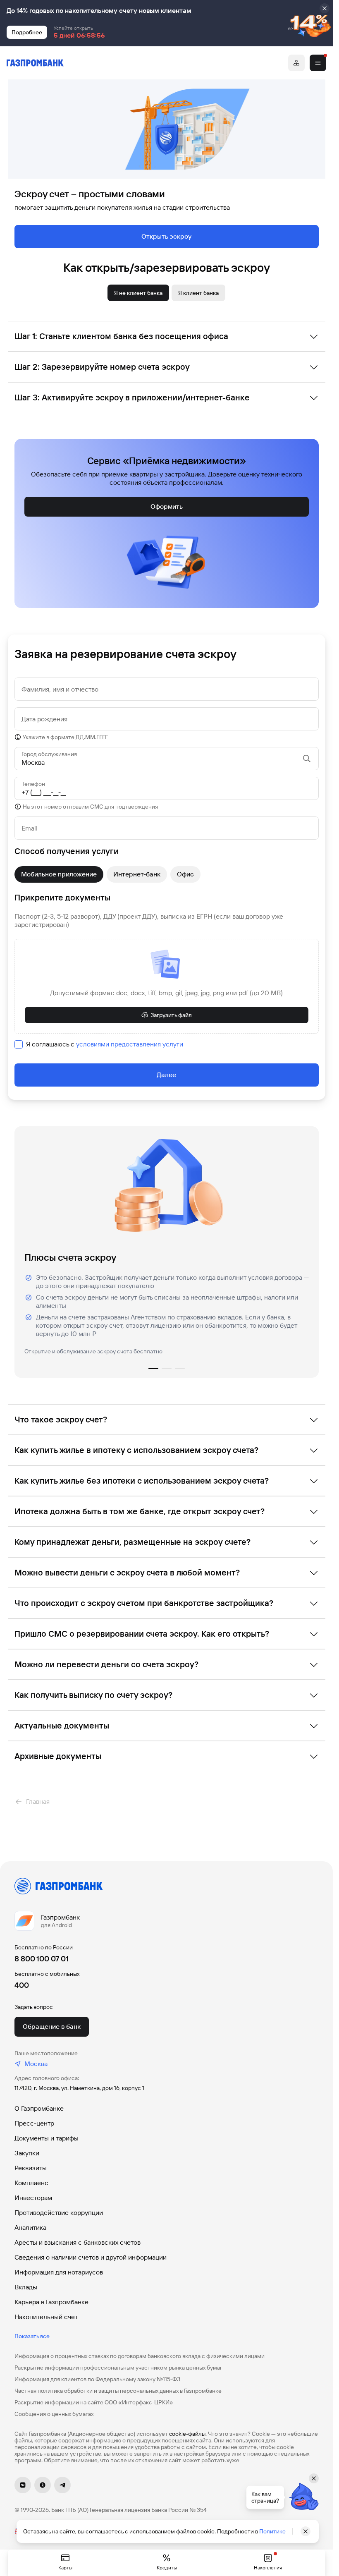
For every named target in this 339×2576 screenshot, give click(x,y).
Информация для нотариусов (59, 2272)
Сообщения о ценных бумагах (54, 2414)
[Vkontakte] (23, 2485)
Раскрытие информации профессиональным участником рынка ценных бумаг (118, 2368)
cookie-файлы (187, 2434)
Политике (272, 2531)
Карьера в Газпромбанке (51, 2302)
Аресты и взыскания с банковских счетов (78, 2242)
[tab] (138, 293)
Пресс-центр (34, 2123)
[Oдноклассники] (43, 2485)
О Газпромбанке (39, 2108)
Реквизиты (31, 2168)
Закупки (27, 2153)
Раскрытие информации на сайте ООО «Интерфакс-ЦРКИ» (94, 2402)
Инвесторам (33, 2198)
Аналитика (30, 2228)
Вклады (26, 2287)
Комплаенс (31, 2183)
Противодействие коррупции (59, 2213)
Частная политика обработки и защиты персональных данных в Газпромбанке (118, 2391)
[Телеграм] (62, 2485)
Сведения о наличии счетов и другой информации (91, 2257)
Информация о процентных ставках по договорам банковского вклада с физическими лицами (140, 2356)
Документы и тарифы (47, 2138)
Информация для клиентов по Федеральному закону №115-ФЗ (97, 2379)
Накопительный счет (46, 2317)
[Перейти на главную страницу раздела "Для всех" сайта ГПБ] (35, 63)
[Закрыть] (325, 8)
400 (22, 1985)
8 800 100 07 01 (42, 1959)
